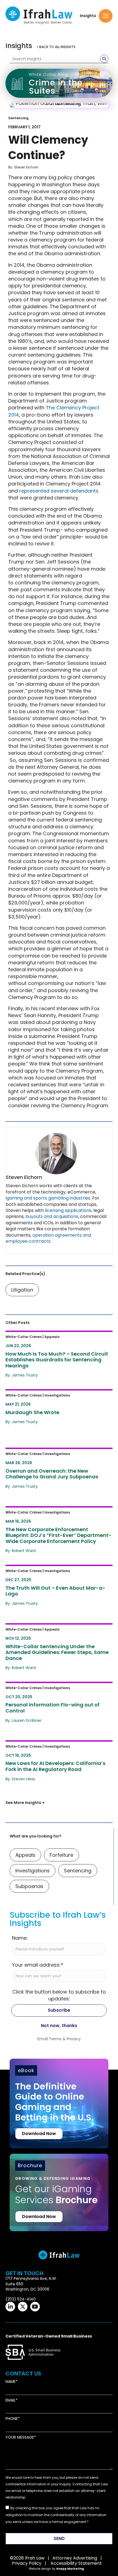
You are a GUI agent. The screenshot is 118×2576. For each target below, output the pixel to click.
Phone (12, 2419)
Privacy (74, 2039)
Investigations (33, 1871)
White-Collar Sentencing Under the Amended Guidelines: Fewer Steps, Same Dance (54, 1635)
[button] (106, 16)
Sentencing (18, 118)
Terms (55, 2039)
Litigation (22, 1290)
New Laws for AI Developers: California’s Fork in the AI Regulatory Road (55, 1752)
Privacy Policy (27, 2563)
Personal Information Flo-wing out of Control (56, 1690)
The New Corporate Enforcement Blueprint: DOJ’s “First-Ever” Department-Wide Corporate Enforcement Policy (51, 1522)
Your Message (20, 2437)
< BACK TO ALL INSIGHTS (56, 47)
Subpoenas (29, 1886)
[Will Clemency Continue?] (59, 106)
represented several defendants (59, 491)
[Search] (104, 59)
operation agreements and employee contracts (48, 1238)
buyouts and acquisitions (52, 1216)
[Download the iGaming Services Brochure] (59, 2184)
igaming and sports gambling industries (48, 1198)
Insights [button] (88, 16)
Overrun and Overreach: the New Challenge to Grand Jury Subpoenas (56, 1456)
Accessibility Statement (76, 2563)
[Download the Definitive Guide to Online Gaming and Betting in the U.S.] (59, 2104)
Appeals (25, 1855)
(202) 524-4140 (21, 2299)
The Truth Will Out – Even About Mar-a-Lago (56, 1573)
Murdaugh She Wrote (35, 1394)
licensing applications (68, 1210)
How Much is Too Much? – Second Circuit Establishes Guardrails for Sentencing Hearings (52, 1343)
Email (11, 2400)
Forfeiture (61, 1855)
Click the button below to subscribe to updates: (59, 1995)
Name (11, 2382)
